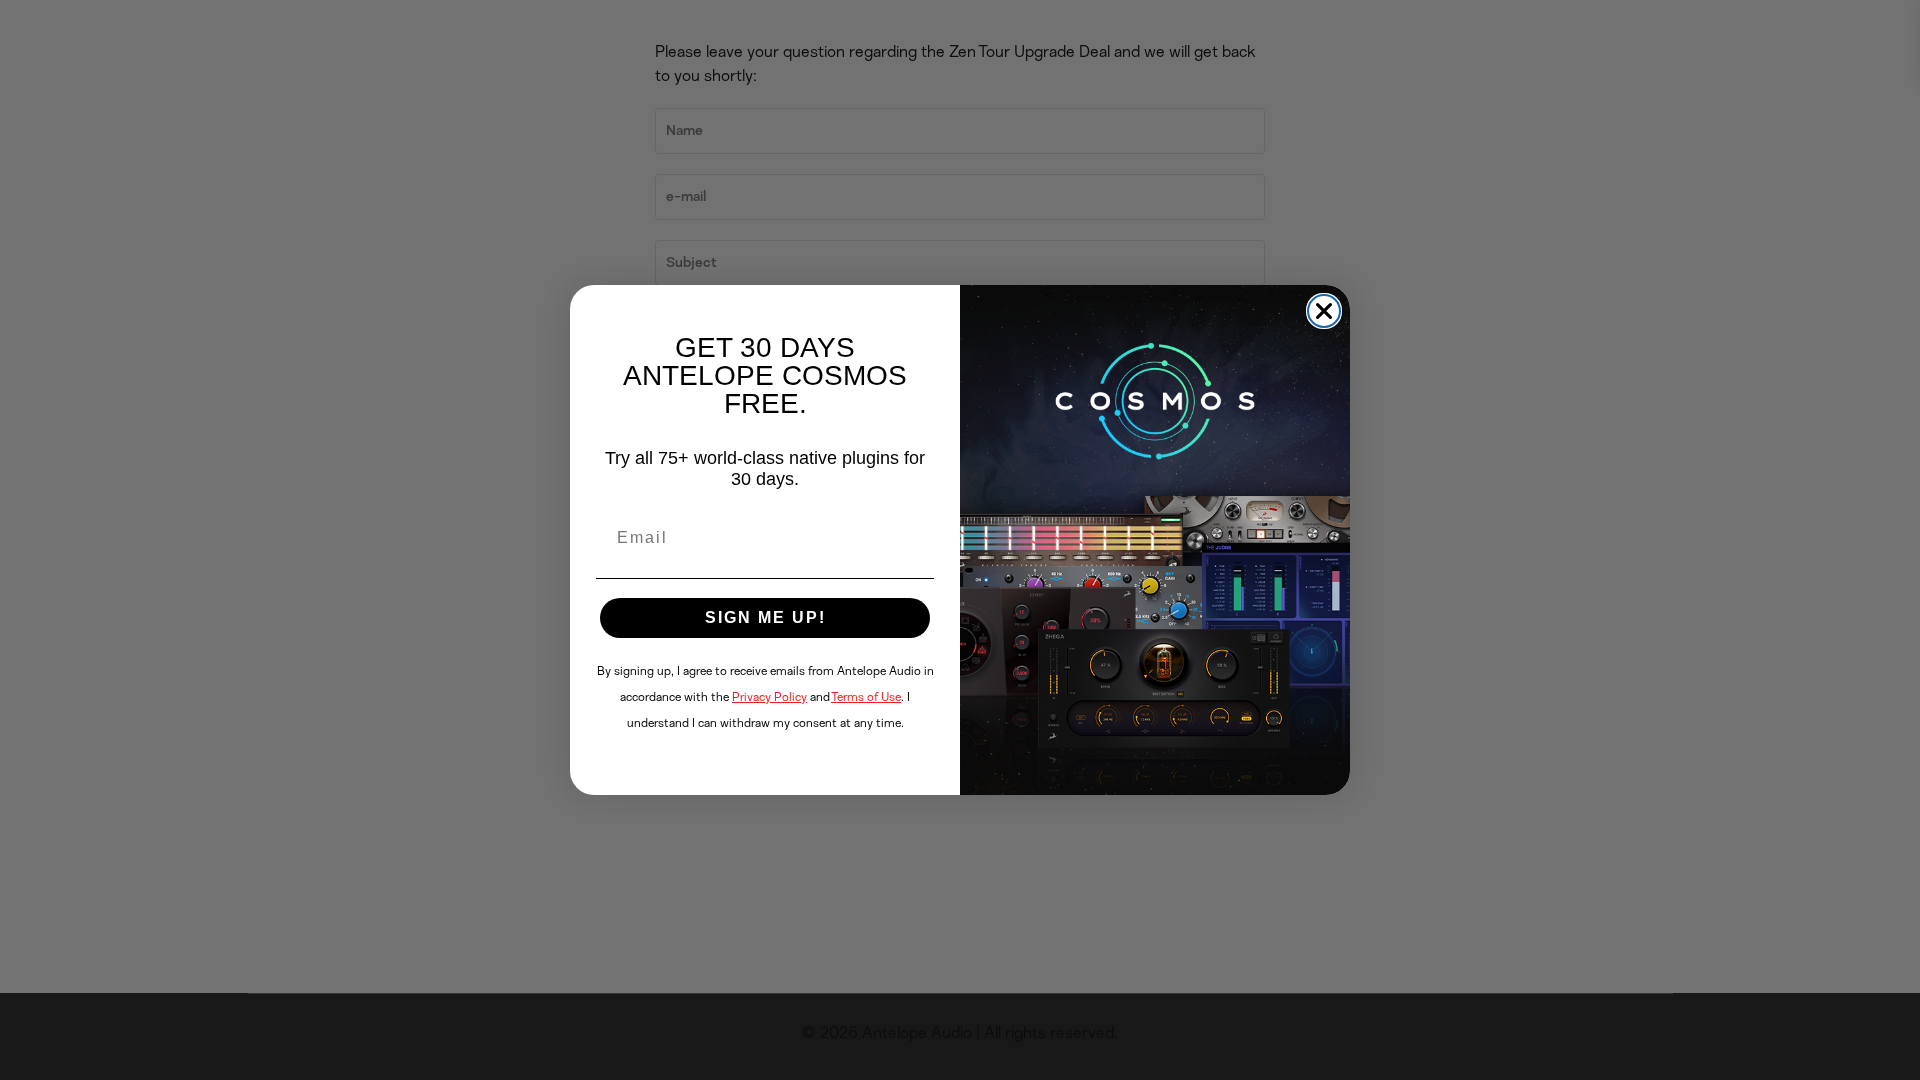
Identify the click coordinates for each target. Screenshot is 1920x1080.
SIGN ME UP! (765, 617)
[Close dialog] (1324, 311)
